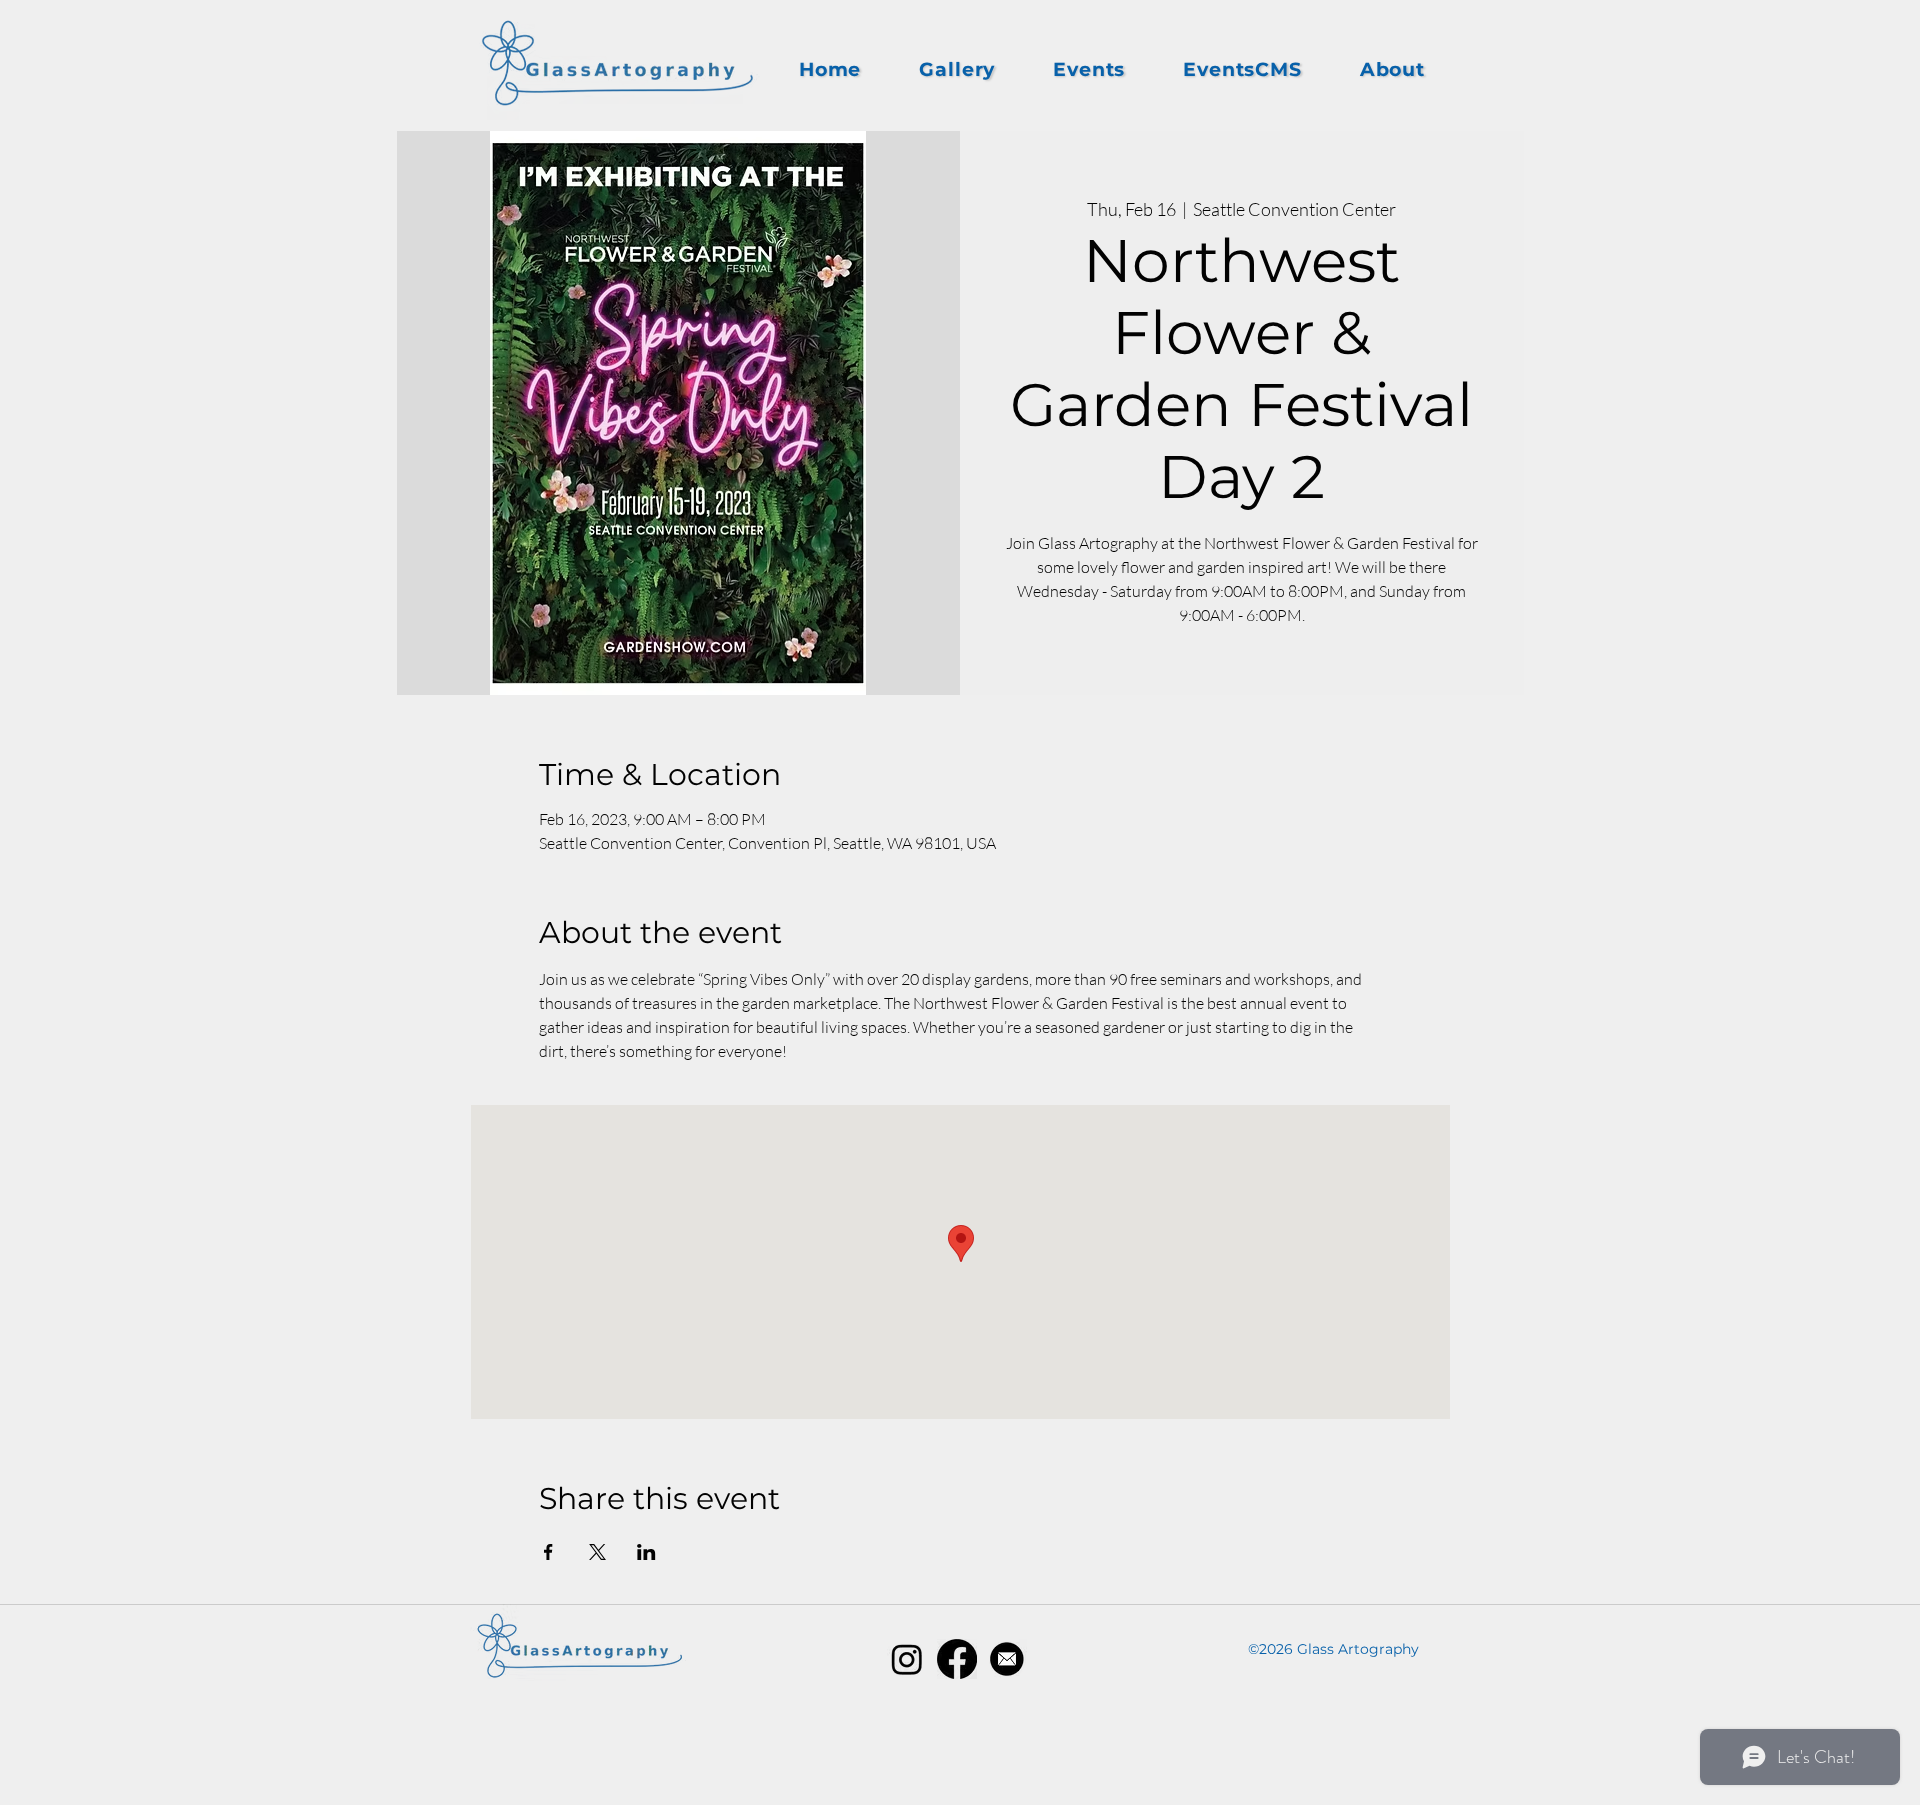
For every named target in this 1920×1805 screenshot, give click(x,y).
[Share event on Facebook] (548, 1552)
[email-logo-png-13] (1007, 1659)
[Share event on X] (597, 1552)
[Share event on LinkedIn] (646, 1552)
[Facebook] (957, 1659)
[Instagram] (907, 1659)
